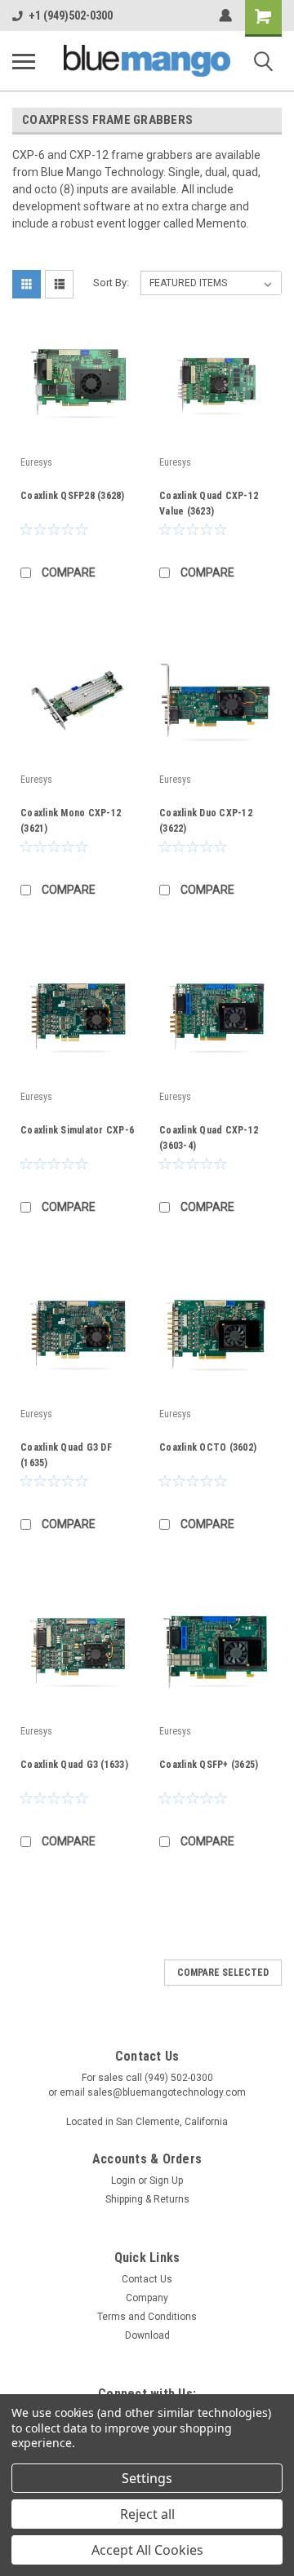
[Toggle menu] (24, 61)
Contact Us (147, 2279)
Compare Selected (223, 1973)
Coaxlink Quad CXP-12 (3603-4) (209, 1138)
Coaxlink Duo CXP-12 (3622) (206, 821)
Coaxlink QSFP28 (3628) (73, 496)
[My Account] (225, 15)
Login (123, 2181)
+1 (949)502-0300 (71, 15)
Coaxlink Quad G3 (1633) (74, 1765)
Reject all (147, 2514)
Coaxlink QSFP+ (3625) (209, 1765)
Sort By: (111, 283)
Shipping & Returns (147, 2199)
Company (147, 2298)
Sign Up (166, 2181)
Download (147, 2335)
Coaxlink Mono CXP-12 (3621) (71, 821)
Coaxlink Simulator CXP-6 (77, 1130)
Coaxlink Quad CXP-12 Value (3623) (209, 504)
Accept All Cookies (147, 2550)
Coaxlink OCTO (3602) (208, 1447)
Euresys (36, 462)
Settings (147, 2478)
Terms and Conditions (147, 2317)
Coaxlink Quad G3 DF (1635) (66, 1455)
